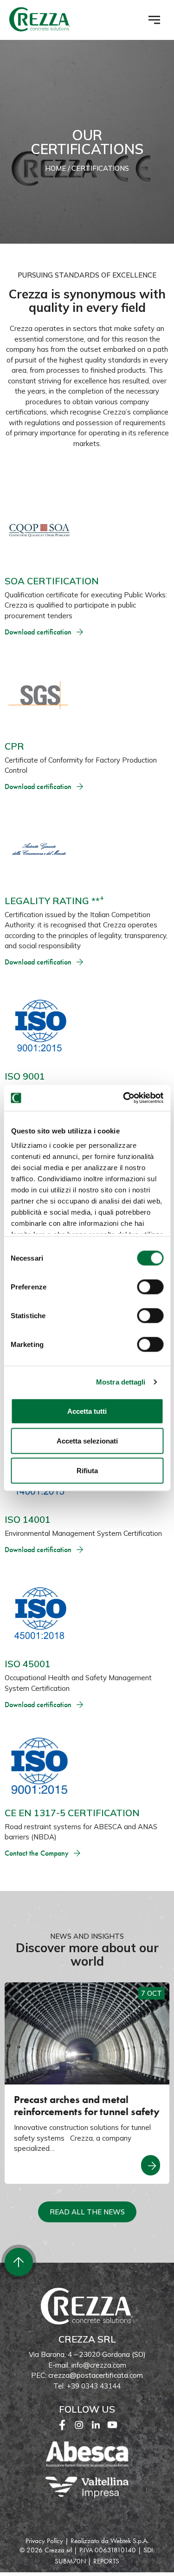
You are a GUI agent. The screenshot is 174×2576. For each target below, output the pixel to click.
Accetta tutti (87, 1411)
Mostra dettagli (121, 1382)
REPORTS (106, 2561)
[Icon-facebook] (62, 2425)
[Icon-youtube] (112, 2425)
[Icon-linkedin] (96, 2425)
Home (55, 168)
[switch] (150, 1287)
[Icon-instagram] (79, 2425)
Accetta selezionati (87, 1440)
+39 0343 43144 (94, 2386)
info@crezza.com (99, 2365)
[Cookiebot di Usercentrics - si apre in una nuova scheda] (124, 1098)
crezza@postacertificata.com (96, 2375)
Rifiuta (87, 1470)
